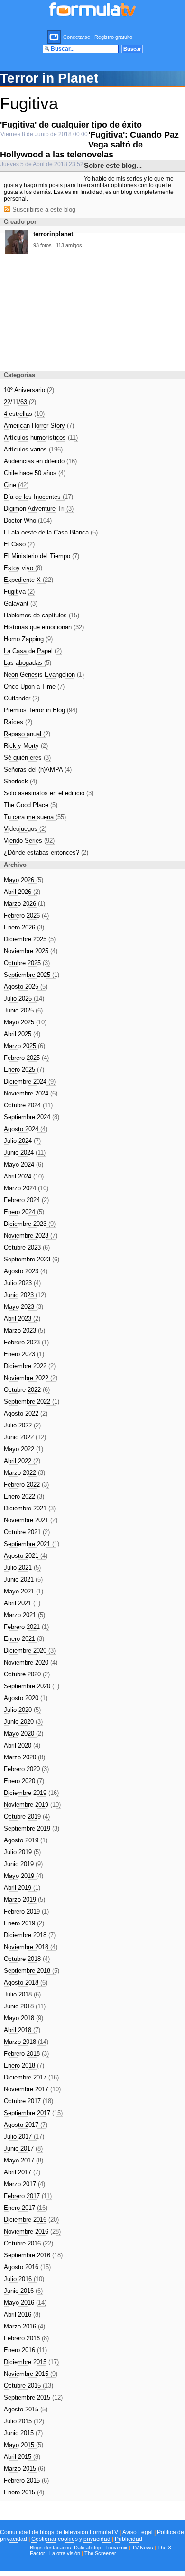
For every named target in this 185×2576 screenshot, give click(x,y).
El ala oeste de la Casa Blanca (51, 532)
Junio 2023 (25, 1295)
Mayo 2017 (23, 2160)
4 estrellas (24, 414)
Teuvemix (116, 2548)
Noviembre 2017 (32, 2089)
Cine (16, 485)
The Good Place (31, 805)
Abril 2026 (22, 892)
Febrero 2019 (26, 1911)
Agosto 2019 (26, 1840)
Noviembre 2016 (32, 2231)
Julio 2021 (22, 1568)
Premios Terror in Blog (41, 710)
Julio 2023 (22, 1283)
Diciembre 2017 (31, 2077)
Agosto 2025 (26, 987)
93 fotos (42, 245)
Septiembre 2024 (32, 1117)
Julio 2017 (24, 2137)
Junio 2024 (25, 1153)
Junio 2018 (25, 2006)
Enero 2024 (24, 1212)
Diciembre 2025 (30, 939)
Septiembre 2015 (33, 2397)
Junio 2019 (23, 1864)
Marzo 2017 (24, 2184)
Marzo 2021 (24, 1615)
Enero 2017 (26, 2208)
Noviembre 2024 (31, 1093)
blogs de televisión (64, 2532)
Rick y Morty (26, 746)
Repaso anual (27, 734)
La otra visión (65, 2553)
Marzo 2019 (24, 1900)
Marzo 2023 (24, 1330)
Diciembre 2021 (30, 1508)
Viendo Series (29, 841)
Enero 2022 (24, 1496)
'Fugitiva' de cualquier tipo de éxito (71, 125)
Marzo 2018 (26, 2042)
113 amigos (69, 245)
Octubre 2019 (27, 1817)
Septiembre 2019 (32, 1828)
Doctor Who (28, 520)
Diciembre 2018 (30, 1935)
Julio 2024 (22, 1141)
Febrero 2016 (26, 2338)
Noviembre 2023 (31, 1236)
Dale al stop (88, 2548)
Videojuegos (25, 829)
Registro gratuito (113, 37)
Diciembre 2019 (31, 1793)
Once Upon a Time (34, 686)
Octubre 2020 (27, 1674)
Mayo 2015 (23, 2445)
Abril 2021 (22, 1603)
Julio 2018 (22, 1994)
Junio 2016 (23, 2291)
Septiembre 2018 (32, 1971)
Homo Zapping (28, 639)
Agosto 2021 (26, 1556)
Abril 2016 (22, 2314)
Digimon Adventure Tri (39, 509)
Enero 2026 (24, 927)
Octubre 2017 (28, 2101)
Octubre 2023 (27, 1247)
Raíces (18, 722)
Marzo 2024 (26, 1188)
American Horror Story (39, 426)
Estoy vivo (23, 568)
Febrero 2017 (28, 2196)
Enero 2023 (24, 1354)
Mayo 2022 (23, 1449)
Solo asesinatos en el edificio (49, 793)
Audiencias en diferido (40, 461)
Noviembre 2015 (31, 2374)
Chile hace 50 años (35, 473)
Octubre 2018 (27, 1959)
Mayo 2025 (25, 1022)
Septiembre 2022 (32, 1402)
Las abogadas (28, 663)
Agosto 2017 (26, 2125)
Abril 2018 (22, 2030)
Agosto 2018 (26, 1983)
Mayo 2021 (23, 1591)
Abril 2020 (22, 1745)
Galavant (21, 603)
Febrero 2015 (26, 2480)
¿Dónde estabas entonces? (46, 852)
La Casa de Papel (33, 651)
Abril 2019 (22, 1888)
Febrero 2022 (26, 1485)
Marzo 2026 (24, 904)
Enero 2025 (24, 1070)
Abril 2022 (22, 1461)
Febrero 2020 (26, 1769)
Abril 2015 (22, 2457)
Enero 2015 (24, 2492)
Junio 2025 (23, 1010)
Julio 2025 (24, 998)
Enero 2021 (24, 1639)
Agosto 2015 (26, 2409)
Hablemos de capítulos (42, 615)
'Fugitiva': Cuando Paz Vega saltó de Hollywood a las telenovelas (89, 145)
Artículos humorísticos (41, 437)
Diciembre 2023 (30, 1224)
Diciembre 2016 (31, 2220)
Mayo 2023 (23, 1307)
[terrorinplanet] (17, 252)
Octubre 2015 (28, 2386)
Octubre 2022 (27, 1390)
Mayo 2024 (23, 1164)
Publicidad (129, 2539)
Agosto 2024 (26, 1129)
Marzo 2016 (24, 2326)
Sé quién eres (27, 758)
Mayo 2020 (23, 1734)
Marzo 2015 (24, 2469)
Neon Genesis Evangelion (44, 675)
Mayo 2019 (23, 1876)
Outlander (22, 698)
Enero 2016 (25, 2350)
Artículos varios (33, 449)
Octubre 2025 (27, 963)
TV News (143, 2548)
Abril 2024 (24, 1176)
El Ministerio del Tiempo (42, 556)
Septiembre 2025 (32, 975)
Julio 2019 (22, 1852)
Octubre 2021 (27, 1532)
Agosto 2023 (26, 1271)
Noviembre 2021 (31, 1520)
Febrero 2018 (26, 2054)
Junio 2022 (25, 1437)
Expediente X (28, 580)
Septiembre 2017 (33, 2113)
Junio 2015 (23, 2433)
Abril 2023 (22, 1319)
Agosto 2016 (27, 2267)
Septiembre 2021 (32, 1544)
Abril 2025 (22, 1034)
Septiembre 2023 (32, 1259)
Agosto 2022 (26, 1413)
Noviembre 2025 (31, 951)
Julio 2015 (24, 2421)
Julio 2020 (22, 1710)
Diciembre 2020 (30, 1651)
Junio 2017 (23, 2148)
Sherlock (20, 781)
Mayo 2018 (23, 2018)
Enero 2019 (24, 1923)
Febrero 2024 (26, 1200)
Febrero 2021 (26, 1627)
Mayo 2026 (23, 880)
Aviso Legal (138, 2532)
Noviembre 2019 (32, 1805)
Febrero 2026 (26, 915)
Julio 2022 (22, 1425)
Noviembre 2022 (31, 1378)
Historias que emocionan (44, 627)
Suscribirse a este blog (43, 209)
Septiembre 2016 (33, 2255)
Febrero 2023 (26, 1342)
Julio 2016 (24, 2279)
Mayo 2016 (25, 2303)
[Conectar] (55, 37)
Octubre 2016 (28, 2243)
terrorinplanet (53, 234)
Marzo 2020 (24, 1757)
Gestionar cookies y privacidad (71, 2539)
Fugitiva (19, 592)
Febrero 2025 (26, 1058)
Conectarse (77, 37)
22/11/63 (20, 402)
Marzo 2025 (24, 1046)
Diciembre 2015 (31, 2362)
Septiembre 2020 (32, 1686)
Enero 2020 (24, 1781)
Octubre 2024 (28, 1105)
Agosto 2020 (26, 1698)
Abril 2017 (22, 2172)
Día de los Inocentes (38, 497)
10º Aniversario (29, 390)
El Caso (19, 544)
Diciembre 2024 (30, 1081)
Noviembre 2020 (31, 1662)
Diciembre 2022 (30, 1366)
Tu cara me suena (35, 817)
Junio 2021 (23, 1579)
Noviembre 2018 (31, 1947)
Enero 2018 (24, 2065)
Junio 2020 (23, 1722)
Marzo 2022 (24, 1473)
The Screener (100, 2553)
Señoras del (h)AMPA (38, 769)
